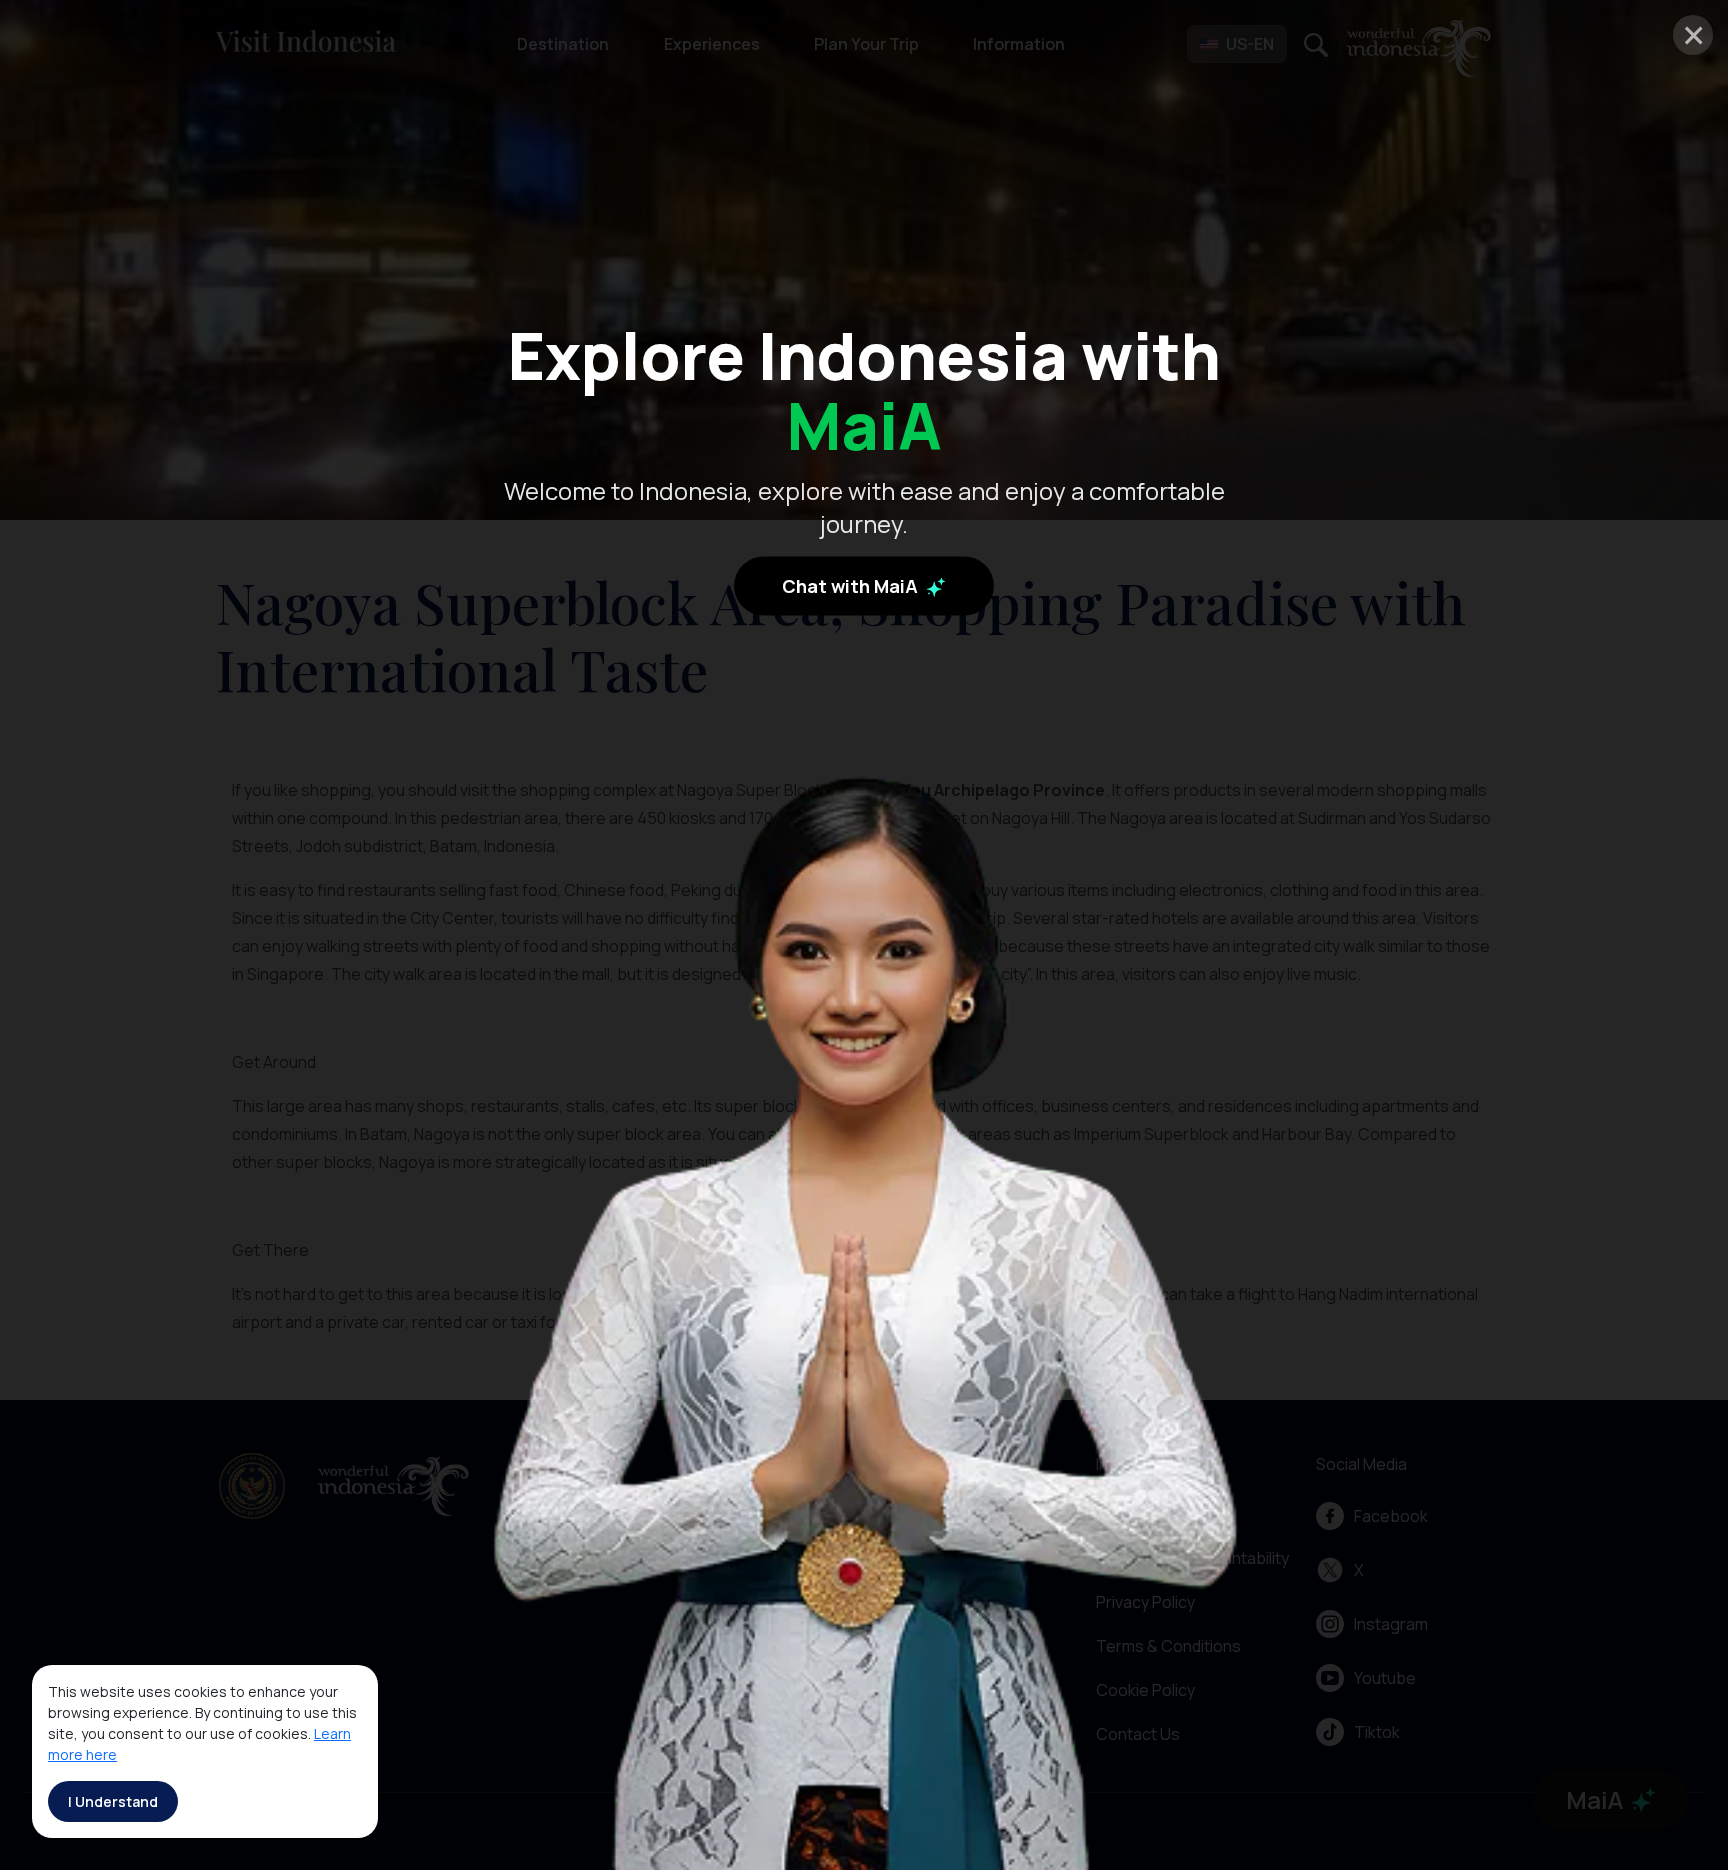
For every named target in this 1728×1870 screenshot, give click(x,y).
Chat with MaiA (852, 585)
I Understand (113, 1801)
